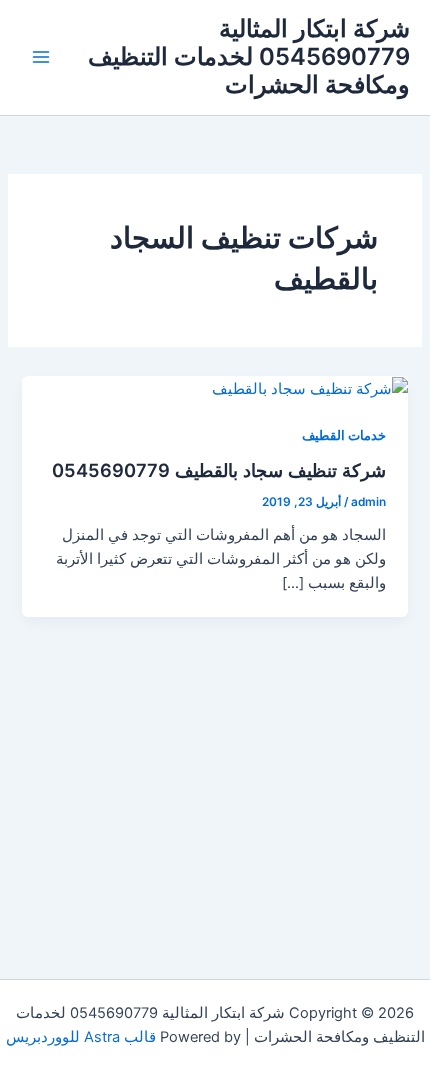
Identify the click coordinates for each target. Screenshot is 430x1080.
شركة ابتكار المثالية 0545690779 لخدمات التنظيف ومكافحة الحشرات (249, 57)
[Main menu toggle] (41, 57)
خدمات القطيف (344, 435)
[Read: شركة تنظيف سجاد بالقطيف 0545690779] (310, 388)
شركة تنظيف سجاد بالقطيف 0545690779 (219, 470)
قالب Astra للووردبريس (81, 1037)
